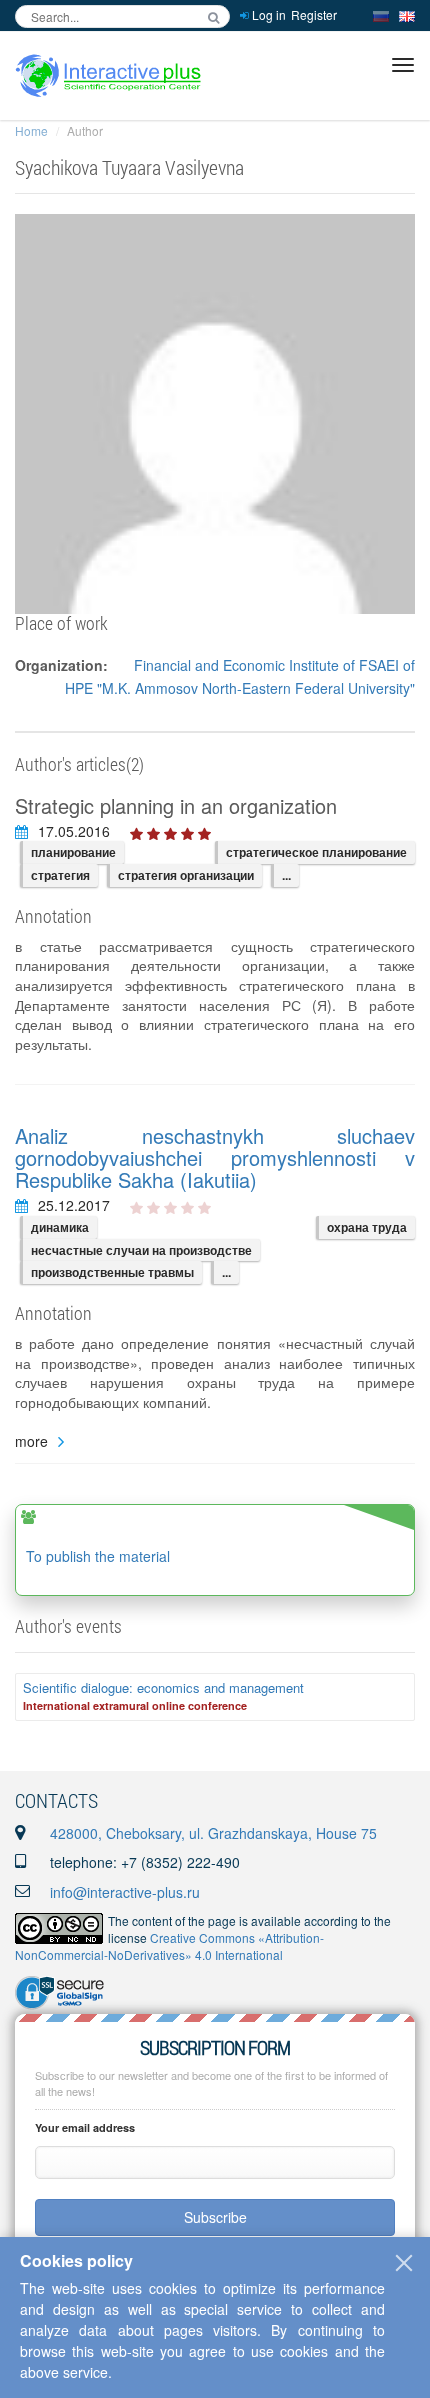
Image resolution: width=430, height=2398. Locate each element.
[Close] (404, 2263)
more (31, 1441)
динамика (60, 1227)
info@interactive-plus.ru (125, 1892)
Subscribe (215, 2217)
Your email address (85, 2127)
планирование (73, 852)
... (286, 875)
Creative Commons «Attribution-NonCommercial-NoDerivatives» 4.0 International (169, 1946)
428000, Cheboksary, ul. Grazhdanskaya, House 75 (213, 1833)
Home (31, 130)
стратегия (60, 875)
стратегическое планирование (316, 852)
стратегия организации (186, 875)
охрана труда (367, 1227)
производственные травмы (112, 1272)
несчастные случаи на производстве (141, 1250)
